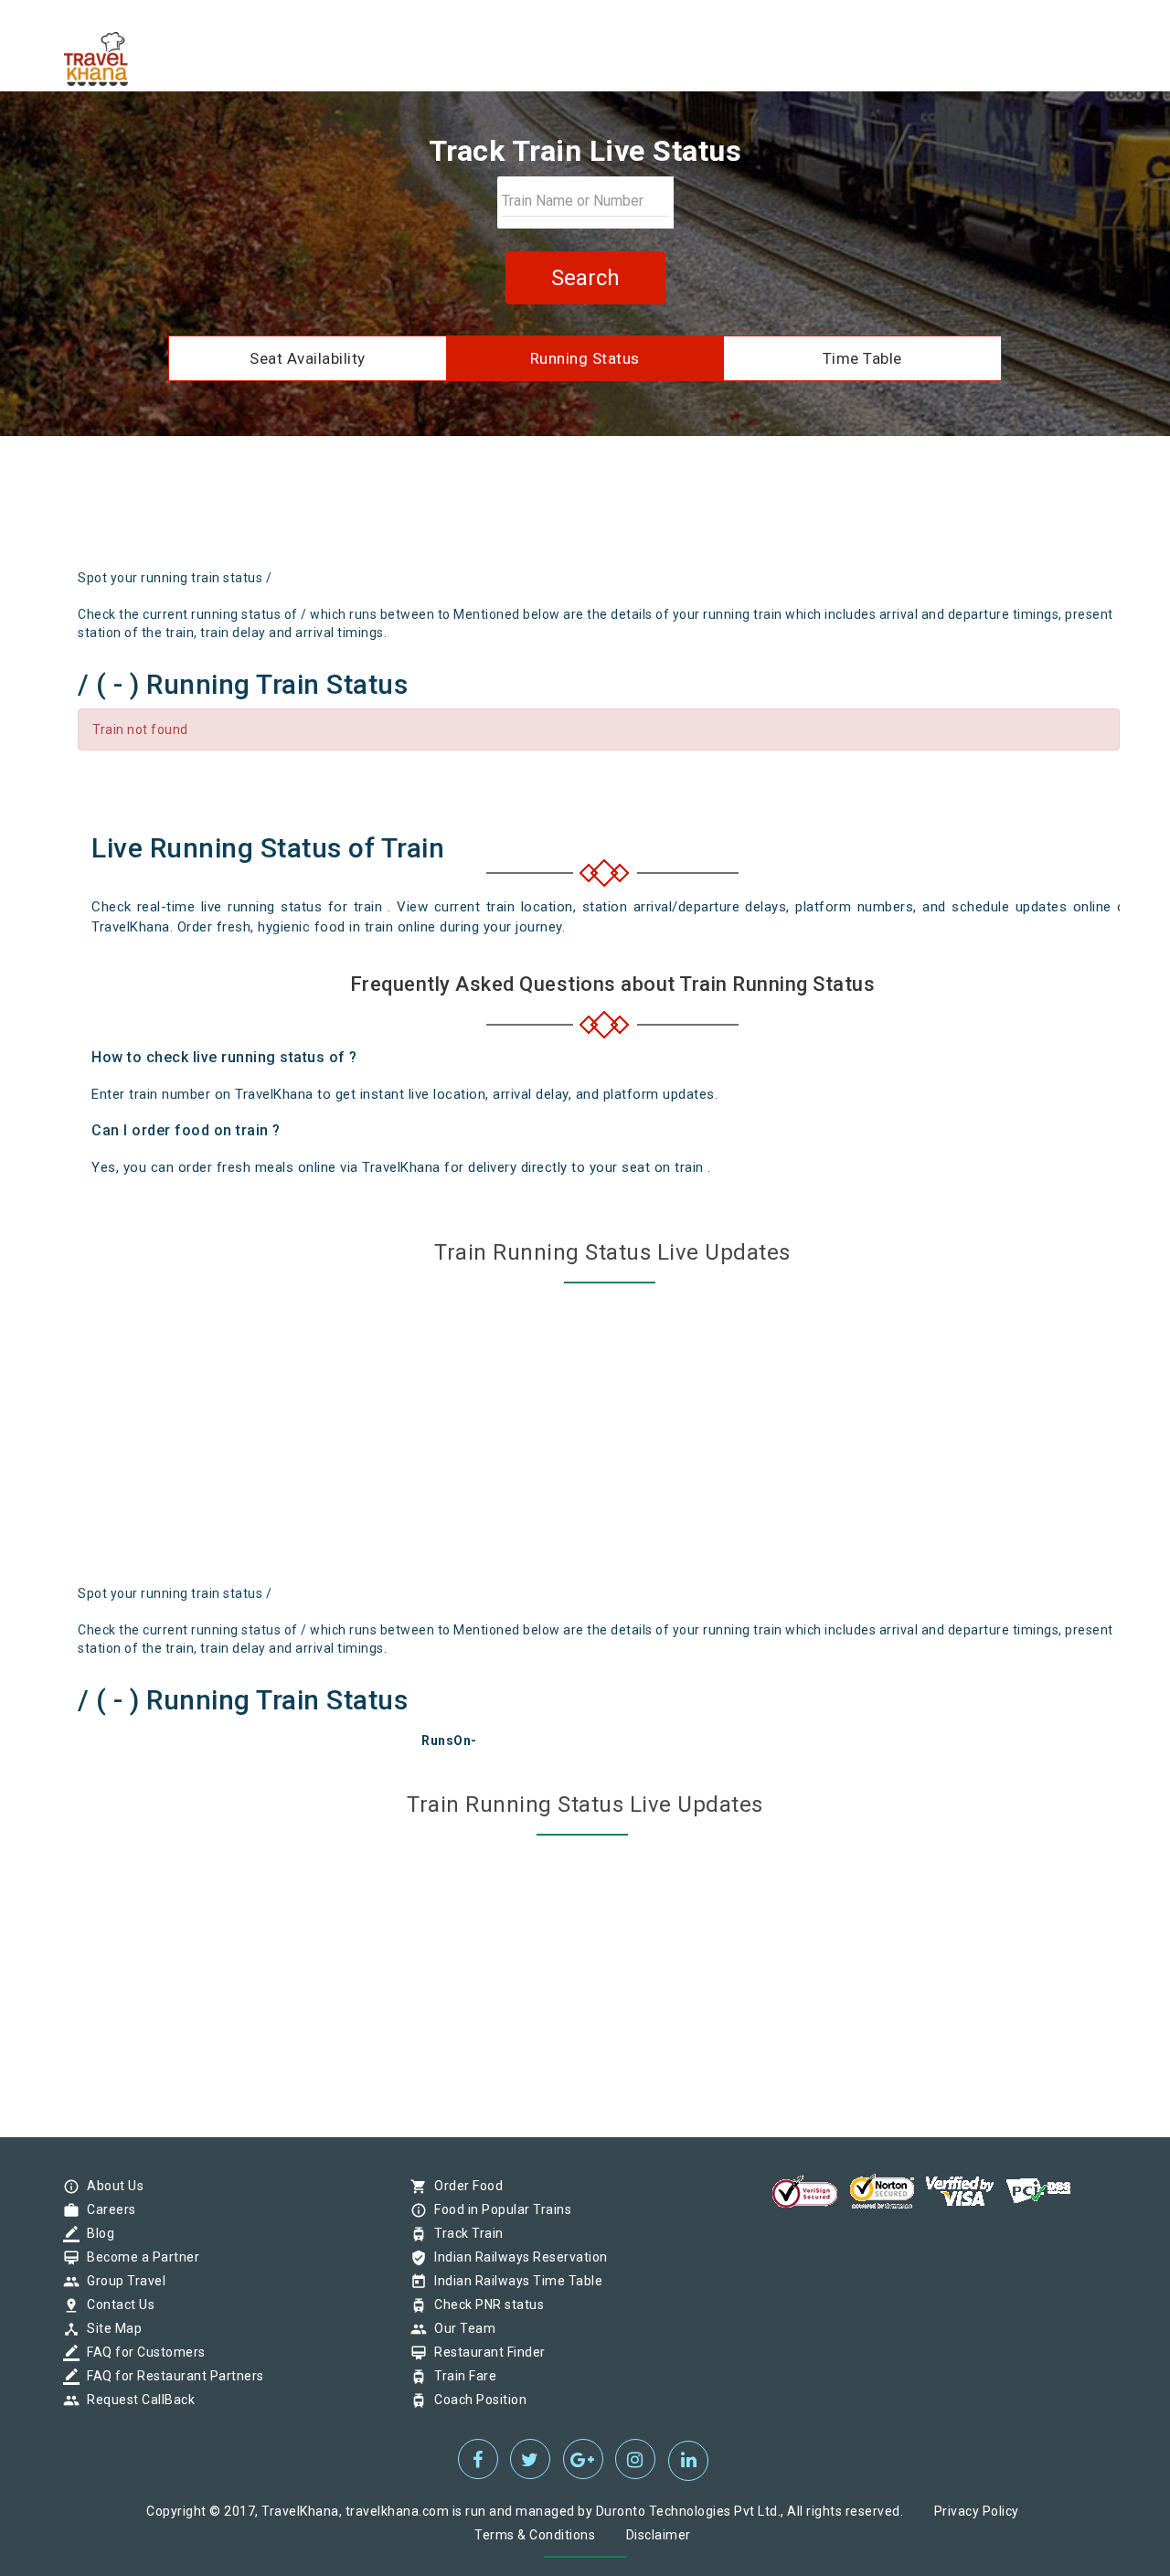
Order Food (464, 2186)
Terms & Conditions (535, 2535)
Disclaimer (659, 2535)
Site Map (110, 2328)
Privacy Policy (977, 2511)
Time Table (862, 358)
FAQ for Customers (142, 2352)
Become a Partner (138, 2257)
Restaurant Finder (485, 2352)
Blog (96, 2233)
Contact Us (116, 2305)
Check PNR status (484, 2305)
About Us (111, 2186)
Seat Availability (308, 358)
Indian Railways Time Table (514, 2281)
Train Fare (461, 2376)
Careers (107, 2209)
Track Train (464, 2233)
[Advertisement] (671, 509)
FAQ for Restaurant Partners (171, 2376)
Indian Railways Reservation (516, 2257)
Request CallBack (136, 2400)
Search (585, 278)
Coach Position (476, 2400)
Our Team (460, 2328)
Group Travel (122, 2281)
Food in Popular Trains (498, 2209)
